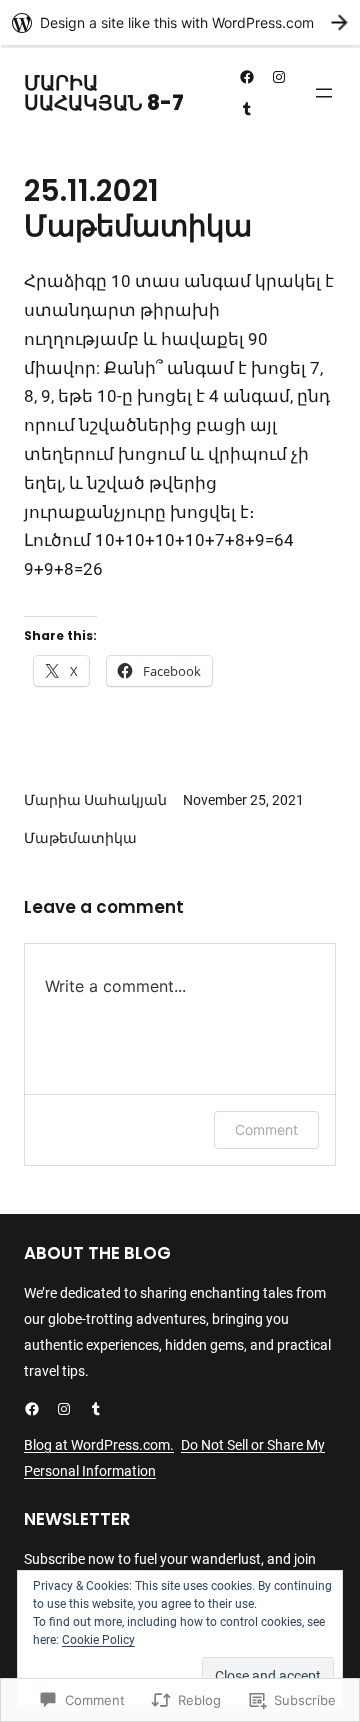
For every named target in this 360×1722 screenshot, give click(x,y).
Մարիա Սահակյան (95, 800)
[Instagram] (279, 77)
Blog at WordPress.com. (99, 1445)
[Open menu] (324, 93)
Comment (266, 1129)
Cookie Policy (98, 1640)
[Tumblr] (247, 109)
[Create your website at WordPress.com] (180, 22)
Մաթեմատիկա (80, 838)
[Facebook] (247, 77)
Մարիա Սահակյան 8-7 (104, 93)
